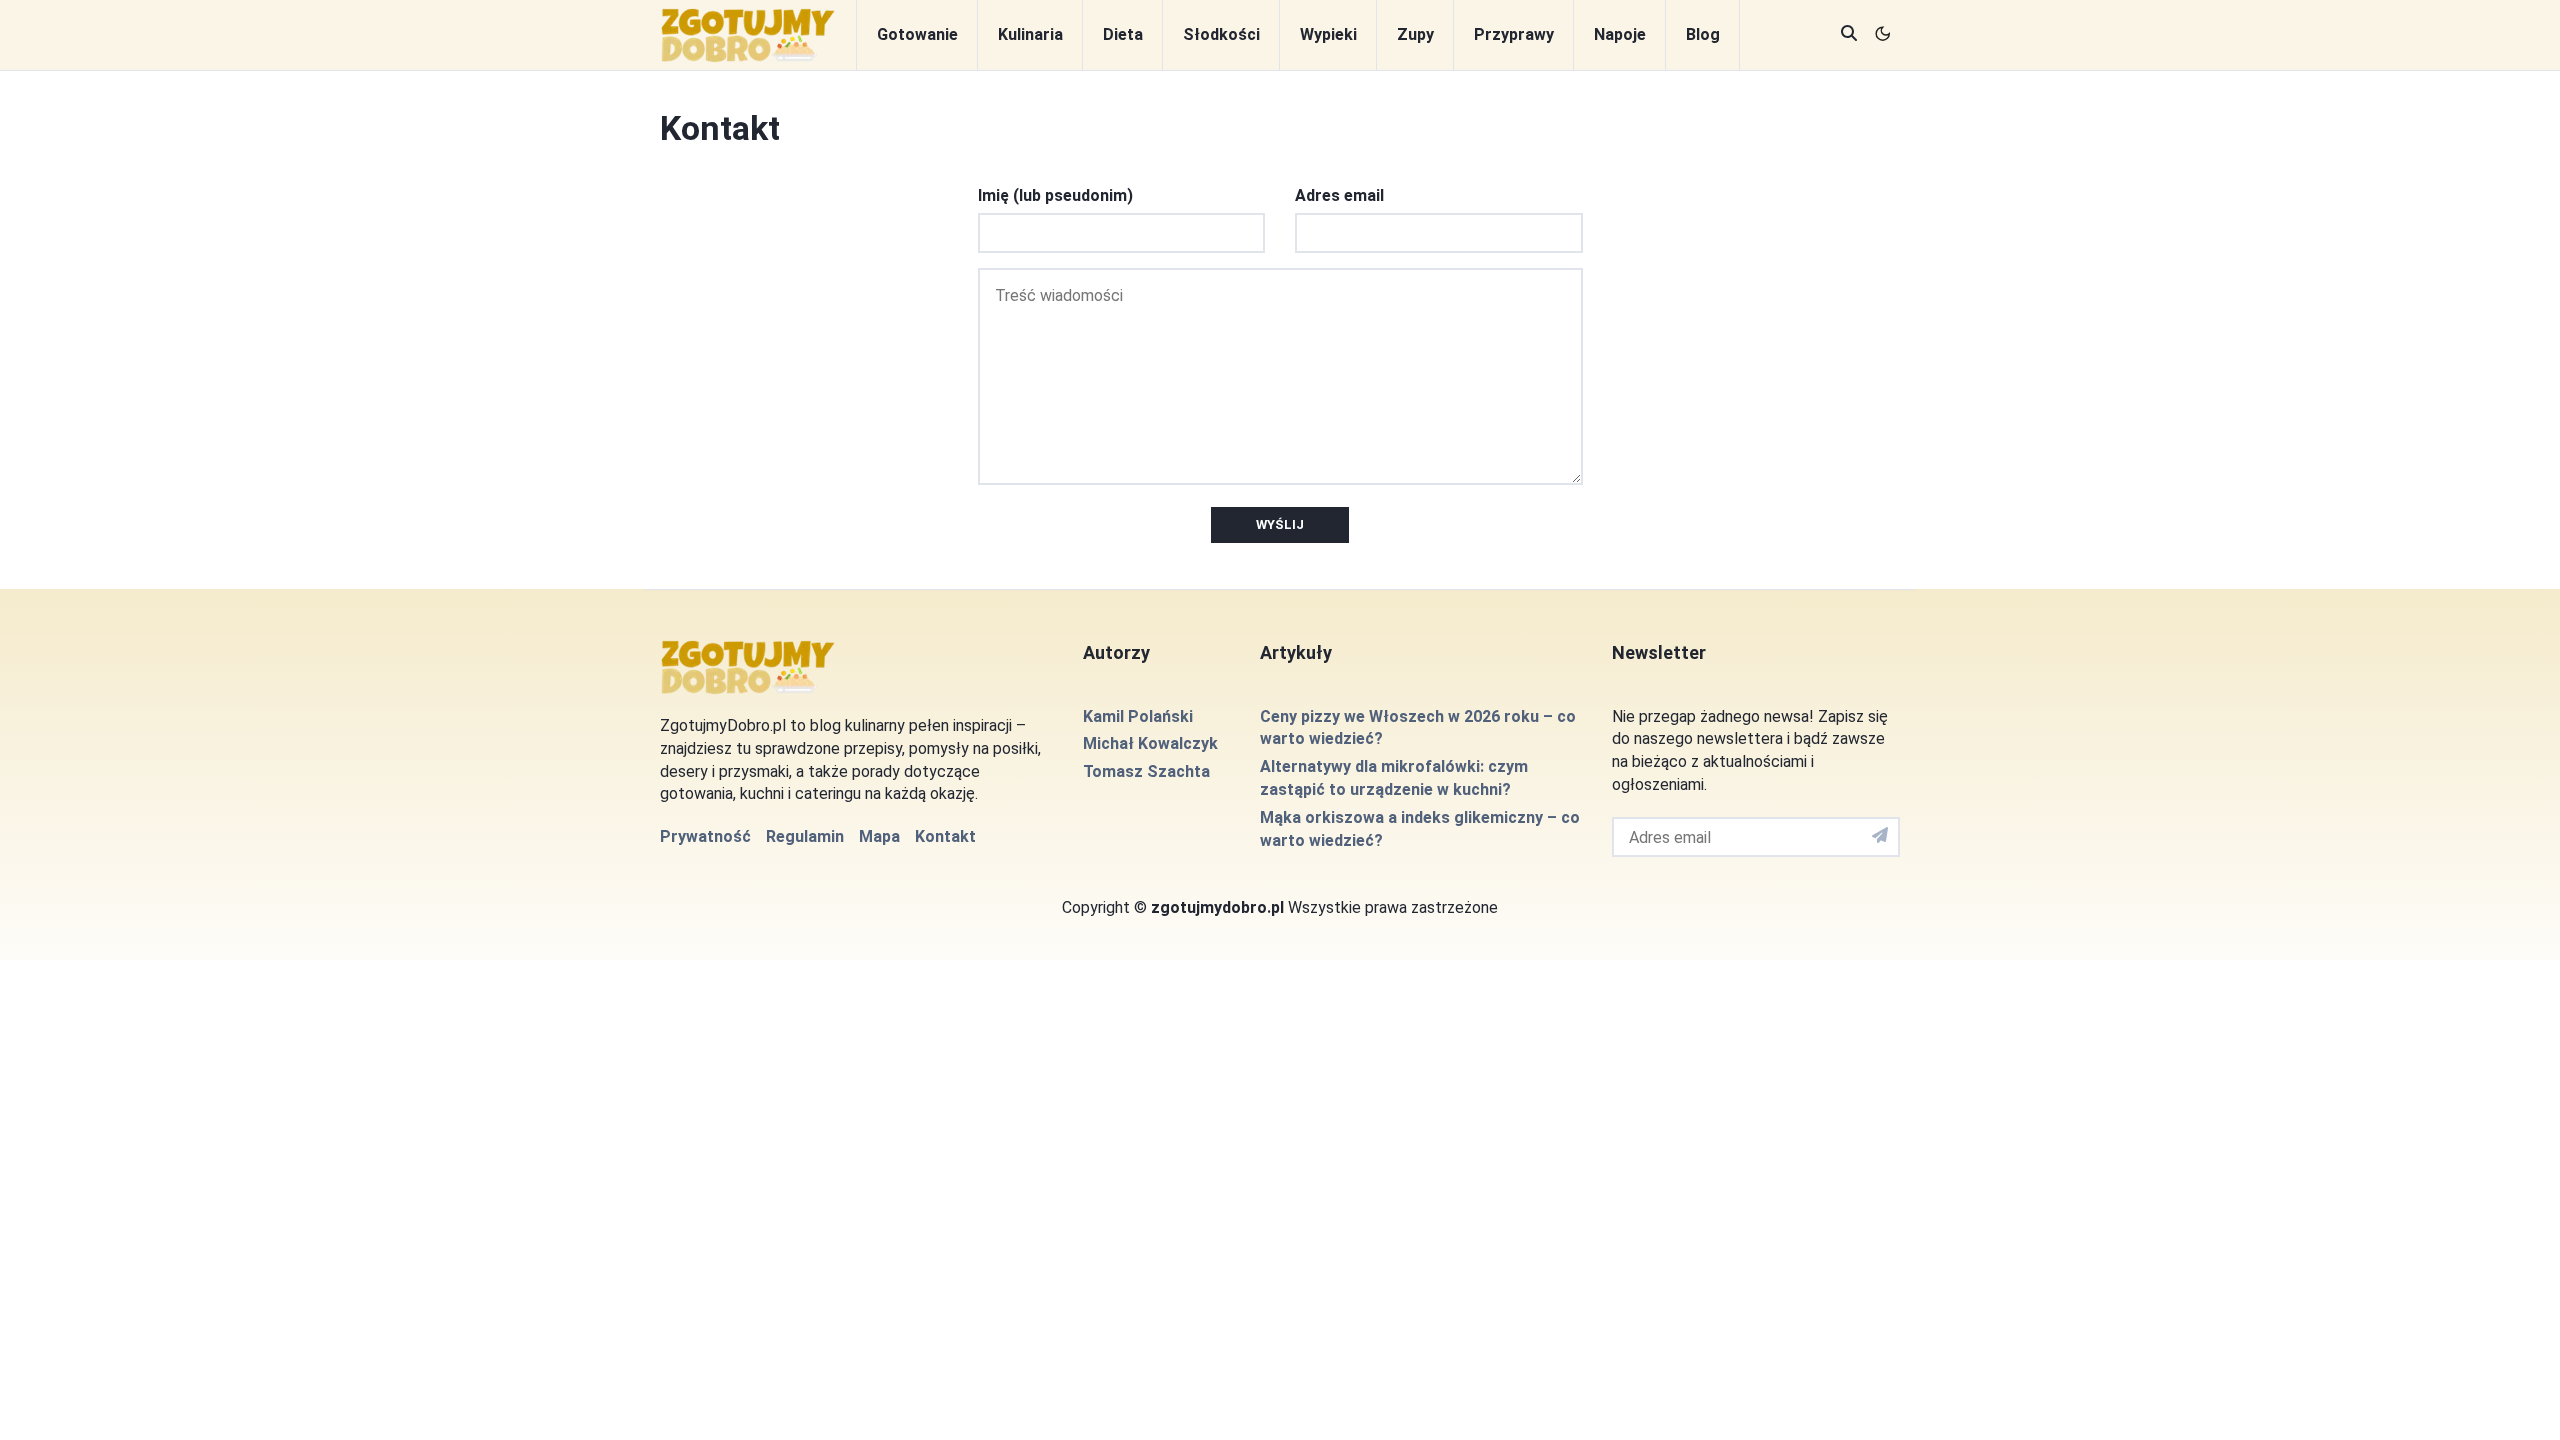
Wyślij (1280, 524)
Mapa (879, 836)
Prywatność (705, 836)
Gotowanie (917, 34)
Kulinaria (1030, 34)
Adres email (1339, 195)
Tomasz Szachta (1146, 771)
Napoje (1620, 34)
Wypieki (1328, 34)
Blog (1703, 34)
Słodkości (1221, 34)
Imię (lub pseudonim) (1055, 195)
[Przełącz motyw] (1883, 35)
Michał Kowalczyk (1150, 743)
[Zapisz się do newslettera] (1880, 837)
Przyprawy (1514, 34)
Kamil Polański (1138, 716)
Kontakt (945, 836)
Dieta (1123, 34)
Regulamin (805, 836)
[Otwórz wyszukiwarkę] (1849, 35)
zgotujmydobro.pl (1217, 907)
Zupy (1415, 34)
